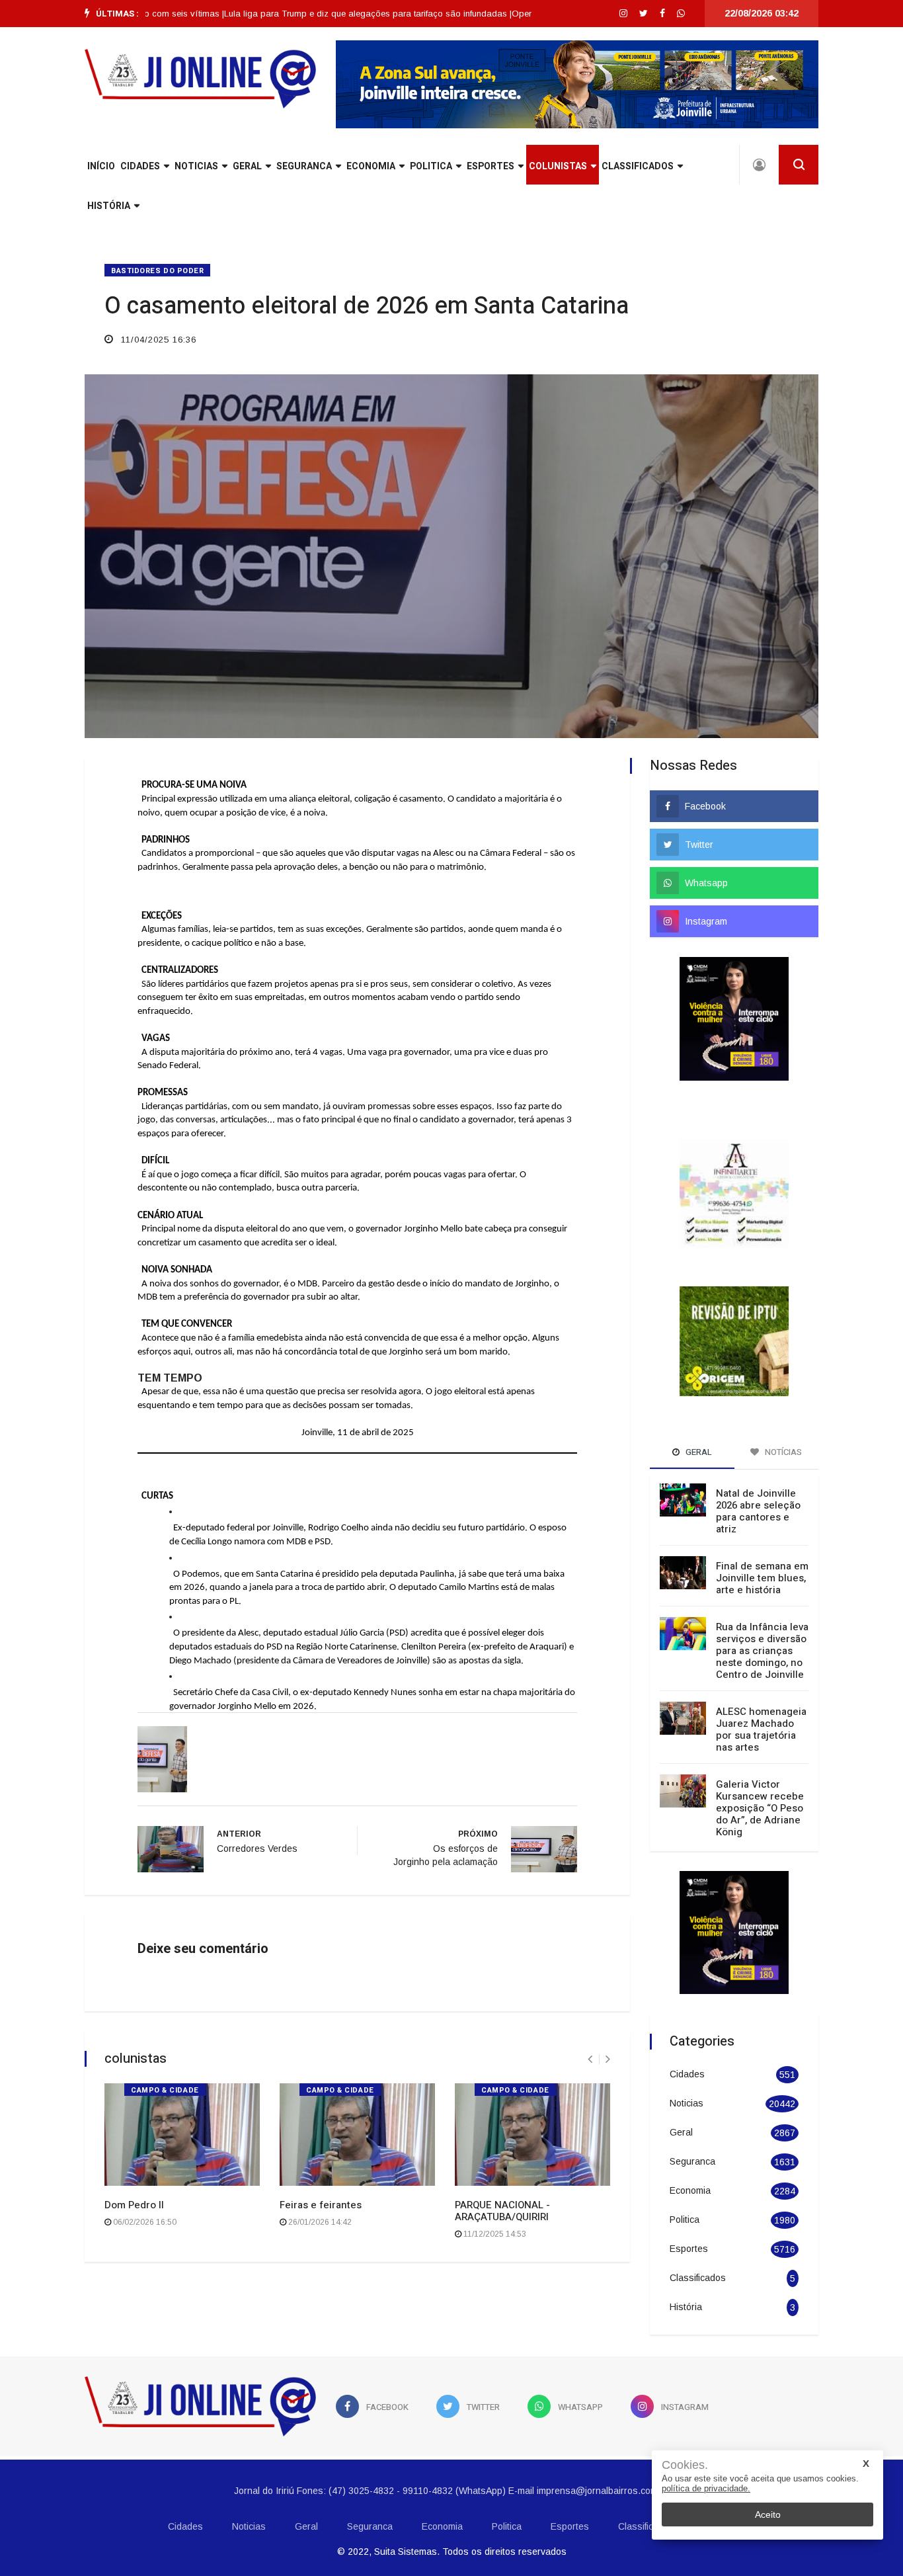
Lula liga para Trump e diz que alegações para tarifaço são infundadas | (319, 14)
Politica (431, 166)
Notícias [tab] (782, 1418)
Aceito (768, 2514)
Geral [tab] (698, 1418)
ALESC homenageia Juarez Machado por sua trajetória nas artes (761, 1695)
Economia (371, 166)
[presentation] (590, 2059)
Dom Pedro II (134, 2205)
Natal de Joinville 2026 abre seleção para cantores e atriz (758, 1477)
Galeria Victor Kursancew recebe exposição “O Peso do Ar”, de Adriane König (760, 1774)
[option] (319, 14)
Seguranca (304, 166)
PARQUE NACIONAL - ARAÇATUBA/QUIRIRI (502, 2211)
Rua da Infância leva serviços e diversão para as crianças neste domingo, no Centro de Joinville (762, 1616)
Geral (247, 166)
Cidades (140, 166)
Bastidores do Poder (157, 271)
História (109, 206)
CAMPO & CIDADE (165, 2090)
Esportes (491, 166)
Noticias (196, 166)
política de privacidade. (706, 2488)
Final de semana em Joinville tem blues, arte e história (762, 1544)
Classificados (638, 166)
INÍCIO (101, 166)
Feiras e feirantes (321, 2205)
